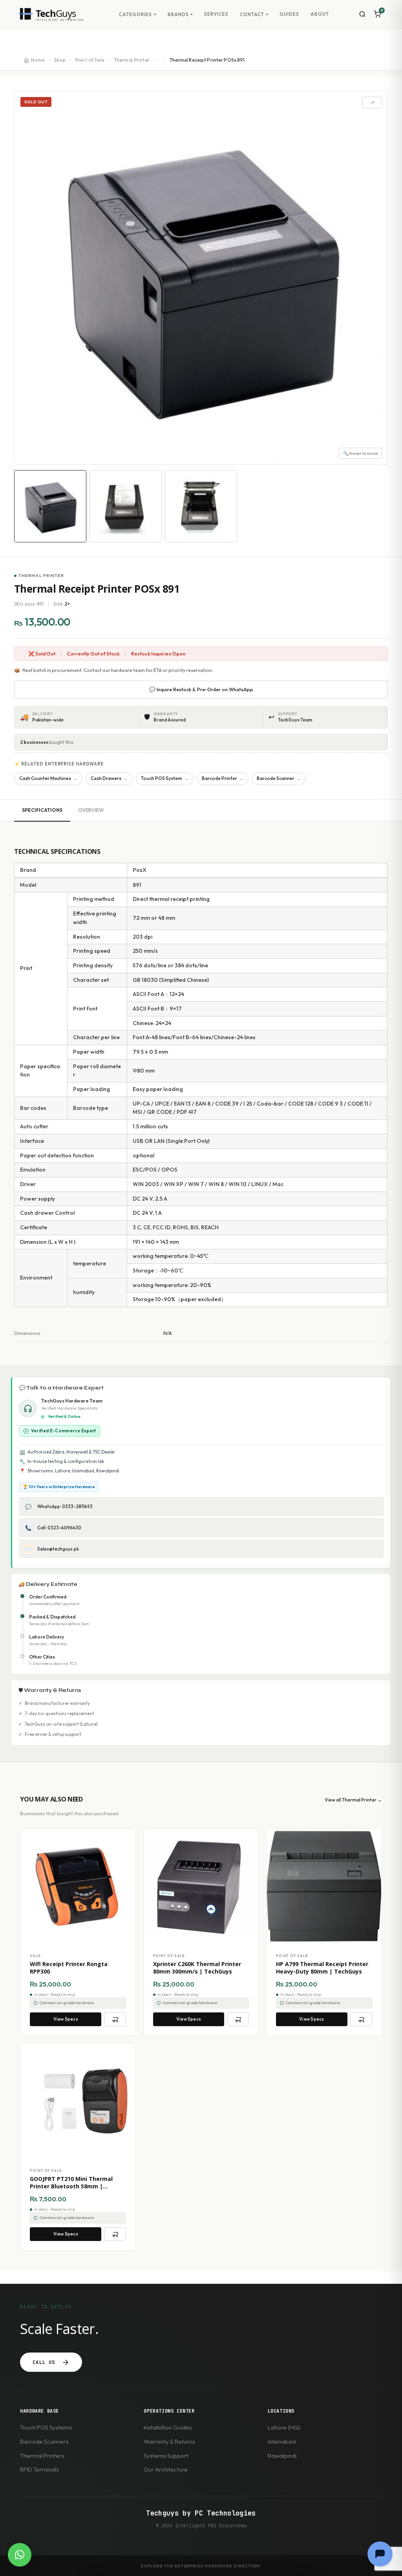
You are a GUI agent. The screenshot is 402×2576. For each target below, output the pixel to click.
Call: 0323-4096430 (53, 1528)
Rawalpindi (282, 2456)
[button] (20, 2555)
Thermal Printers (42, 2456)
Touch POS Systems (46, 2427)
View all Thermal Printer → (353, 1800)
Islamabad (282, 2441)
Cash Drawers (109, 778)
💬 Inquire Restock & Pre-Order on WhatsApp (201, 689)
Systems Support (166, 2456)
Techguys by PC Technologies (201, 2513)
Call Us (44, 2362)
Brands (178, 15)
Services (216, 14)
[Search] (362, 14)
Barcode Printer (223, 778)
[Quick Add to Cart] (115, 2019)
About (320, 14)
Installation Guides (168, 2427)
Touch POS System (165, 778)
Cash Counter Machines (48, 778)
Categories (135, 15)
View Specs (66, 2019)
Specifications (42, 810)
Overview (91, 810)
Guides (289, 14)
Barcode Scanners (44, 2441)
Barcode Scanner (279, 778)
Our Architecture (166, 2469)
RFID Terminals (39, 2469)
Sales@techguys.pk (52, 1549)
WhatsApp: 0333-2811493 (59, 1507)
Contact (252, 15)
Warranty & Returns (169, 2441)
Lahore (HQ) (284, 2427)
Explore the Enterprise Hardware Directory (201, 2566)
